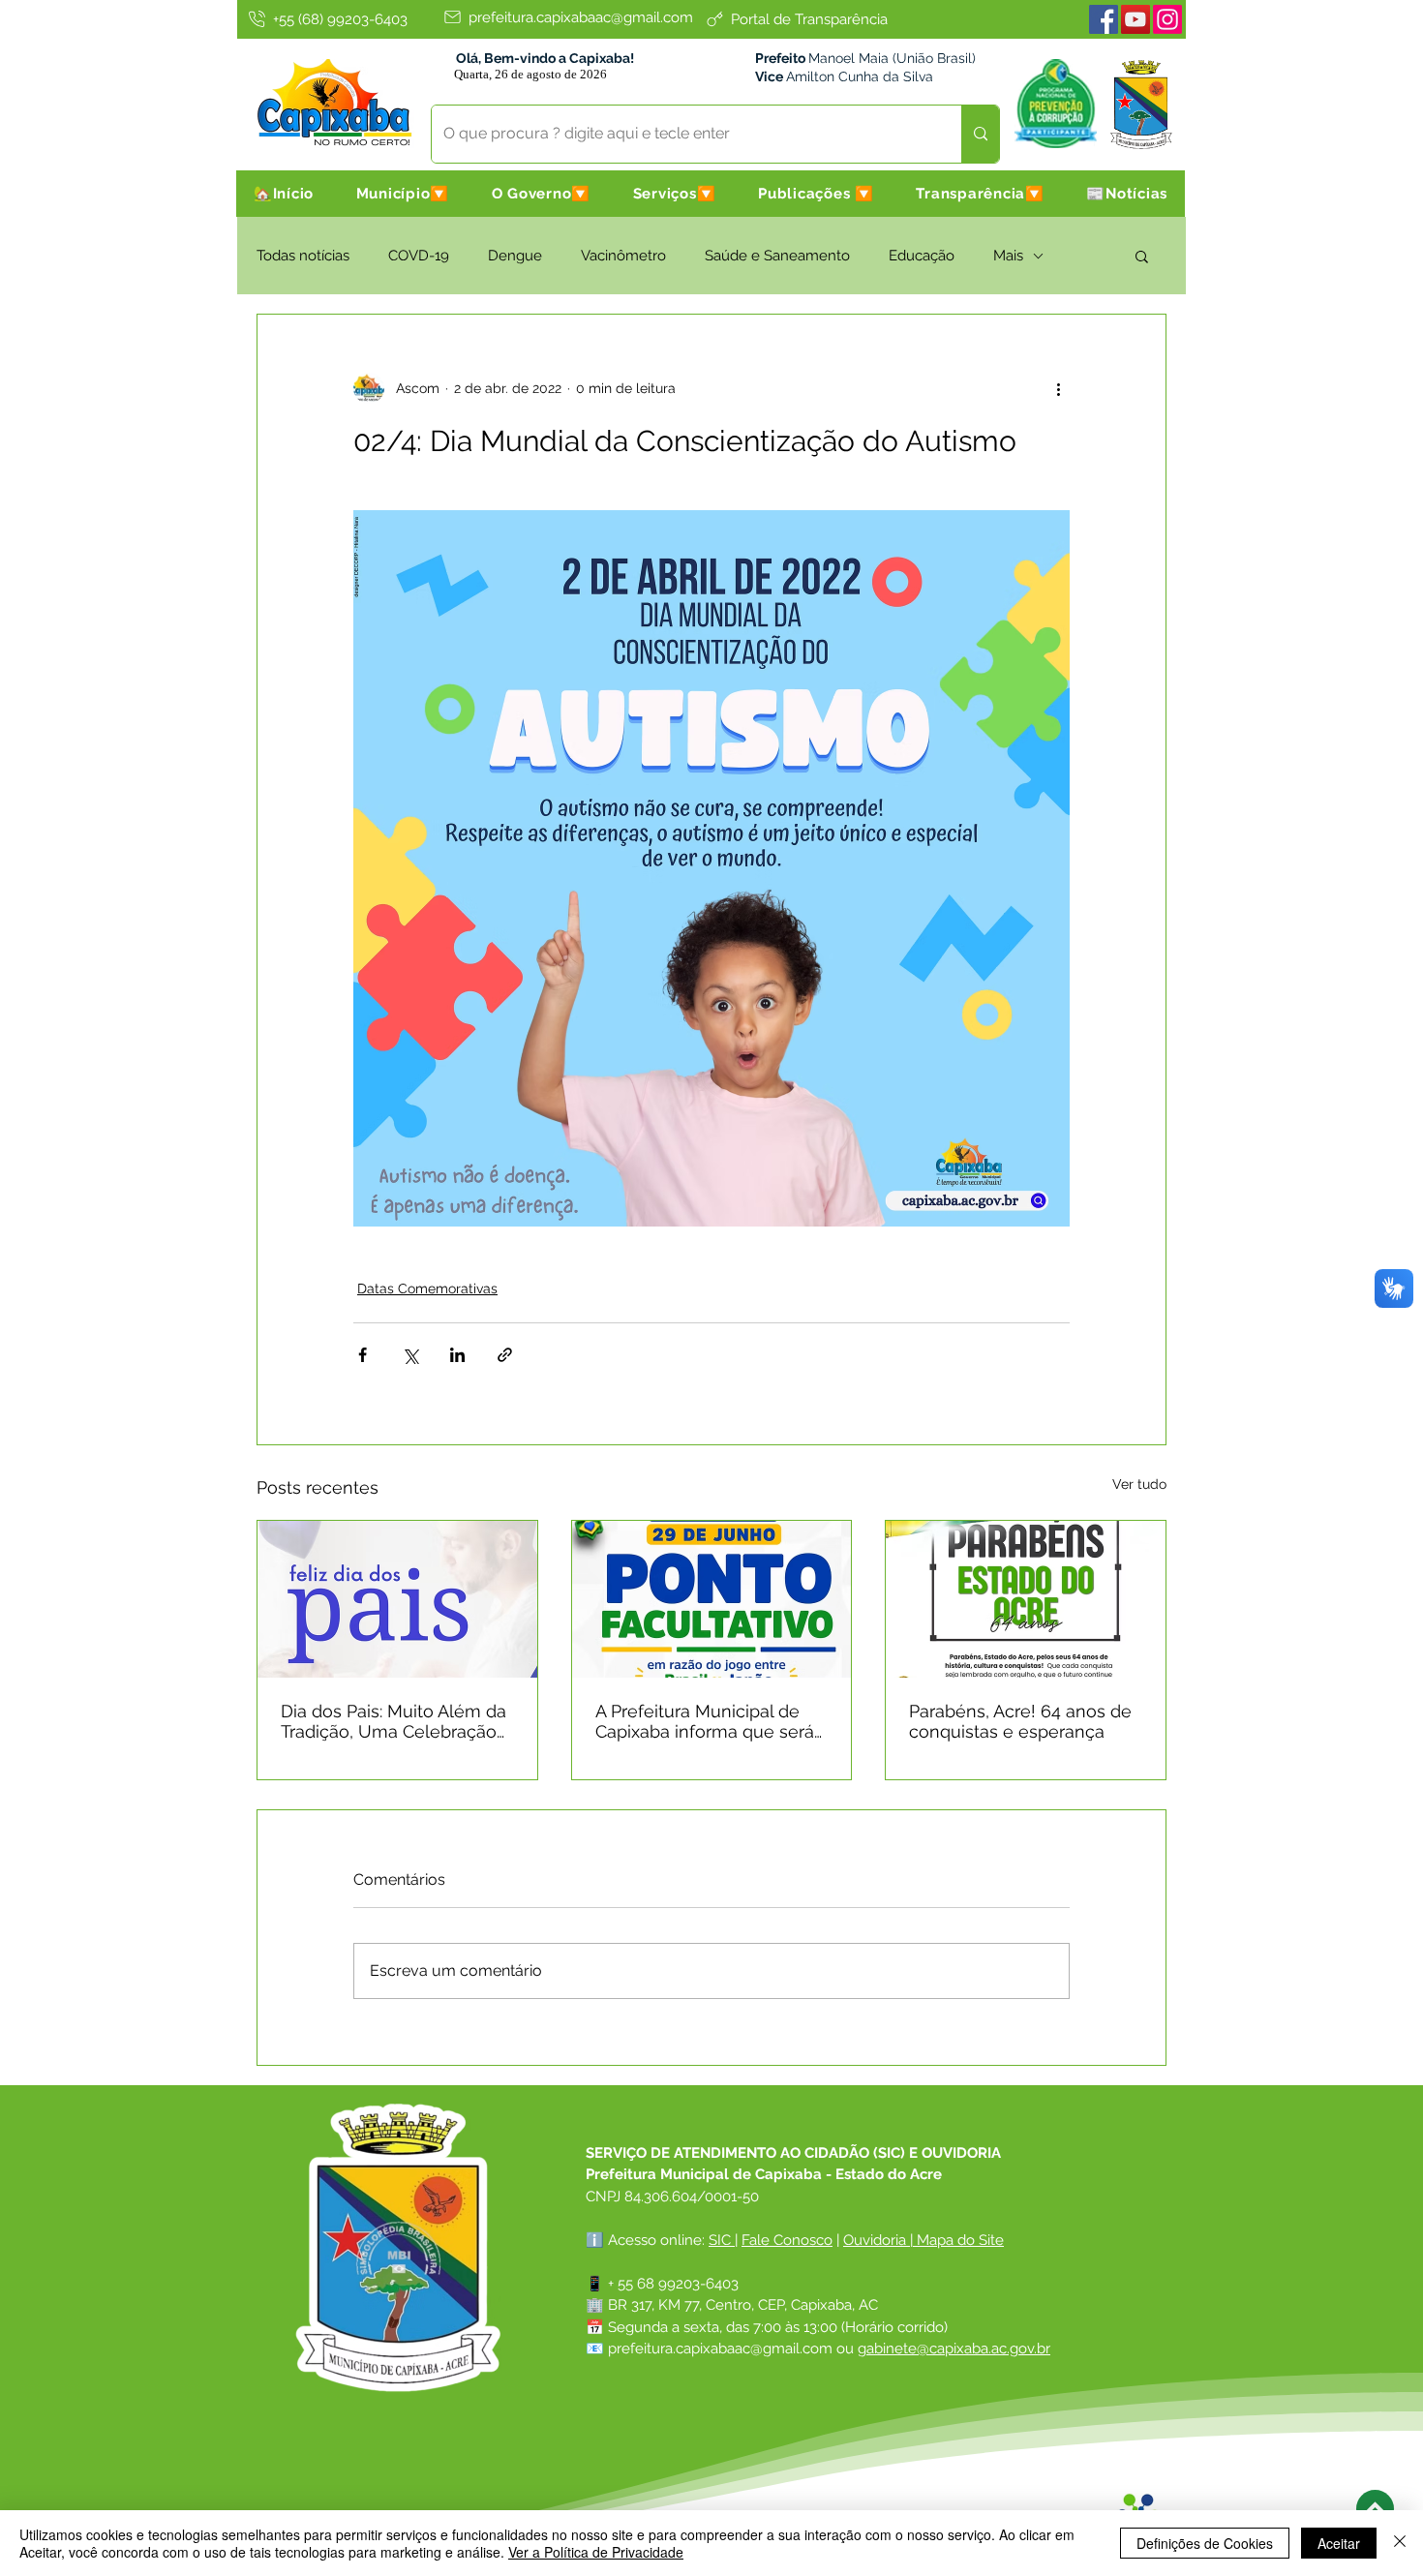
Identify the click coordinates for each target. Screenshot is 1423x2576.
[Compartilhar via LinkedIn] (457, 1355)
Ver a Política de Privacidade (596, 2552)
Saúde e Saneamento (777, 256)
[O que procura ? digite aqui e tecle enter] (980, 134)
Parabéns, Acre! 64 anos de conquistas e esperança (1020, 1721)
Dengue (515, 256)
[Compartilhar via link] (505, 1355)
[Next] (1375, 2509)
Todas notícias (303, 256)
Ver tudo (1139, 1484)
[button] (403, 194)
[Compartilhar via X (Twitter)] (410, 1355)
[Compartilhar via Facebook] (363, 1355)
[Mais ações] (1058, 388)
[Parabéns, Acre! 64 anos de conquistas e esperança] (1026, 1599)
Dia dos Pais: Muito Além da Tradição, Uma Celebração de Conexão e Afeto (394, 1721)
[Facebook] (1104, 19)
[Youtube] (1135, 19)
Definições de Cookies (1205, 2543)
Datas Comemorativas (427, 1288)
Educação (922, 256)
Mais (1008, 256)
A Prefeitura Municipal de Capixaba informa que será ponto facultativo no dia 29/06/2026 (705, 1721)
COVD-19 (419, 256)
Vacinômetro (623, 256)
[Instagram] (1167, 19)
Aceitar (1339, 2543)
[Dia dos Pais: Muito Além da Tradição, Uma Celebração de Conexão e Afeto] (397, 1599)
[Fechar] (1400, 2543)
